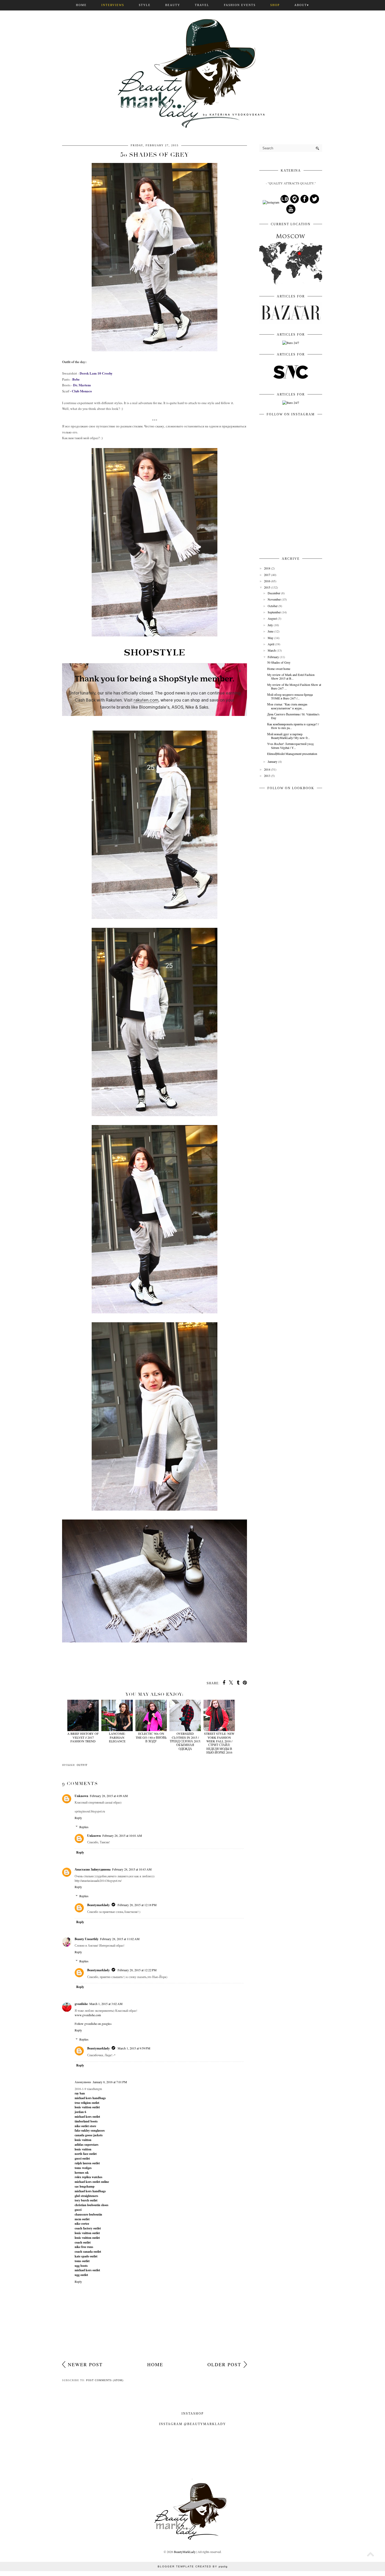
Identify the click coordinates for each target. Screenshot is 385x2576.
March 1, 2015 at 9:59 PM (134, 2048)
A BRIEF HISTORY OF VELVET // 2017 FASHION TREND (83, 1737)
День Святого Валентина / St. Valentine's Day (293, 716)
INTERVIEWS (113, 5)
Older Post (224, 2364)
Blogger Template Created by (193, 2566)
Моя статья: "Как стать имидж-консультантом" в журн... (288, 706)
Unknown (81, 1796)
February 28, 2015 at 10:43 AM (132, 1869)
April (271, 644)
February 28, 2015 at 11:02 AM (120, 1939)
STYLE (145, 5)
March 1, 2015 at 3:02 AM (106, 2004)
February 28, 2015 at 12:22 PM (137, 1970)
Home (155, 2364)
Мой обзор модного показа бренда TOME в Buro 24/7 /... (290, 696)
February (273, 657)
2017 (267, 575)
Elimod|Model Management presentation (292, 754)
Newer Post (85, 2364)
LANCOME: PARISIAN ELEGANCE (117, 1737)
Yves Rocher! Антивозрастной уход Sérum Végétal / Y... (290, 745)
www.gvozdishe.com (88, 2015)
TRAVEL (202, 5)
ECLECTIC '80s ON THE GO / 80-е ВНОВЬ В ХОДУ (151, 1737)
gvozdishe (81, 2004)
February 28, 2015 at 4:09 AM (109, 1796)
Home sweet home (279, 669)
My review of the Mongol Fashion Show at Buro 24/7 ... (294, 686)
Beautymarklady (98, 1905)
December (274, 593)
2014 (267, 769)
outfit (82, 1765)
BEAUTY (173, 5)
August (272, 618)
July (270, 625)
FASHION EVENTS (240, 5)
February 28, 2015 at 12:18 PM (137, 1905)
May (271, 638)
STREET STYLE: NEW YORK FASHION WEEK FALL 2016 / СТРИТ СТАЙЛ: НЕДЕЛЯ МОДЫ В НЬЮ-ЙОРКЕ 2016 (219, 1743)
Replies (84, 1827)
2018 (267, 568)
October (273, 606)
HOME (81, 5)
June (271, 631)
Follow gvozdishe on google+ (93, 2024)
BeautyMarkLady (185, 2552)
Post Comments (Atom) (105, 2380)
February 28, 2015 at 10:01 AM (122, 1835)
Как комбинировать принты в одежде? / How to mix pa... (293, 726)
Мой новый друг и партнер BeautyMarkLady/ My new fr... (288, 736)
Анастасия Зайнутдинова (93, 1869)
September (274, 612)
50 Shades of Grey (279, 662)
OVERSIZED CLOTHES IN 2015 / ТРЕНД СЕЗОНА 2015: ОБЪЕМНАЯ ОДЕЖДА (185, 1741)
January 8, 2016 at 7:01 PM (110, 2082)
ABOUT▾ (302, 5)
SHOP (275, 5)
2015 (267, 587)
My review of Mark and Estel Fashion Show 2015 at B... (291, 676)
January (273, 761)
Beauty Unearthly (87, 1939)
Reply (78, 1818)
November (274, 599)
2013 (267, 776)
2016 (267, 581)
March (272, 650)
